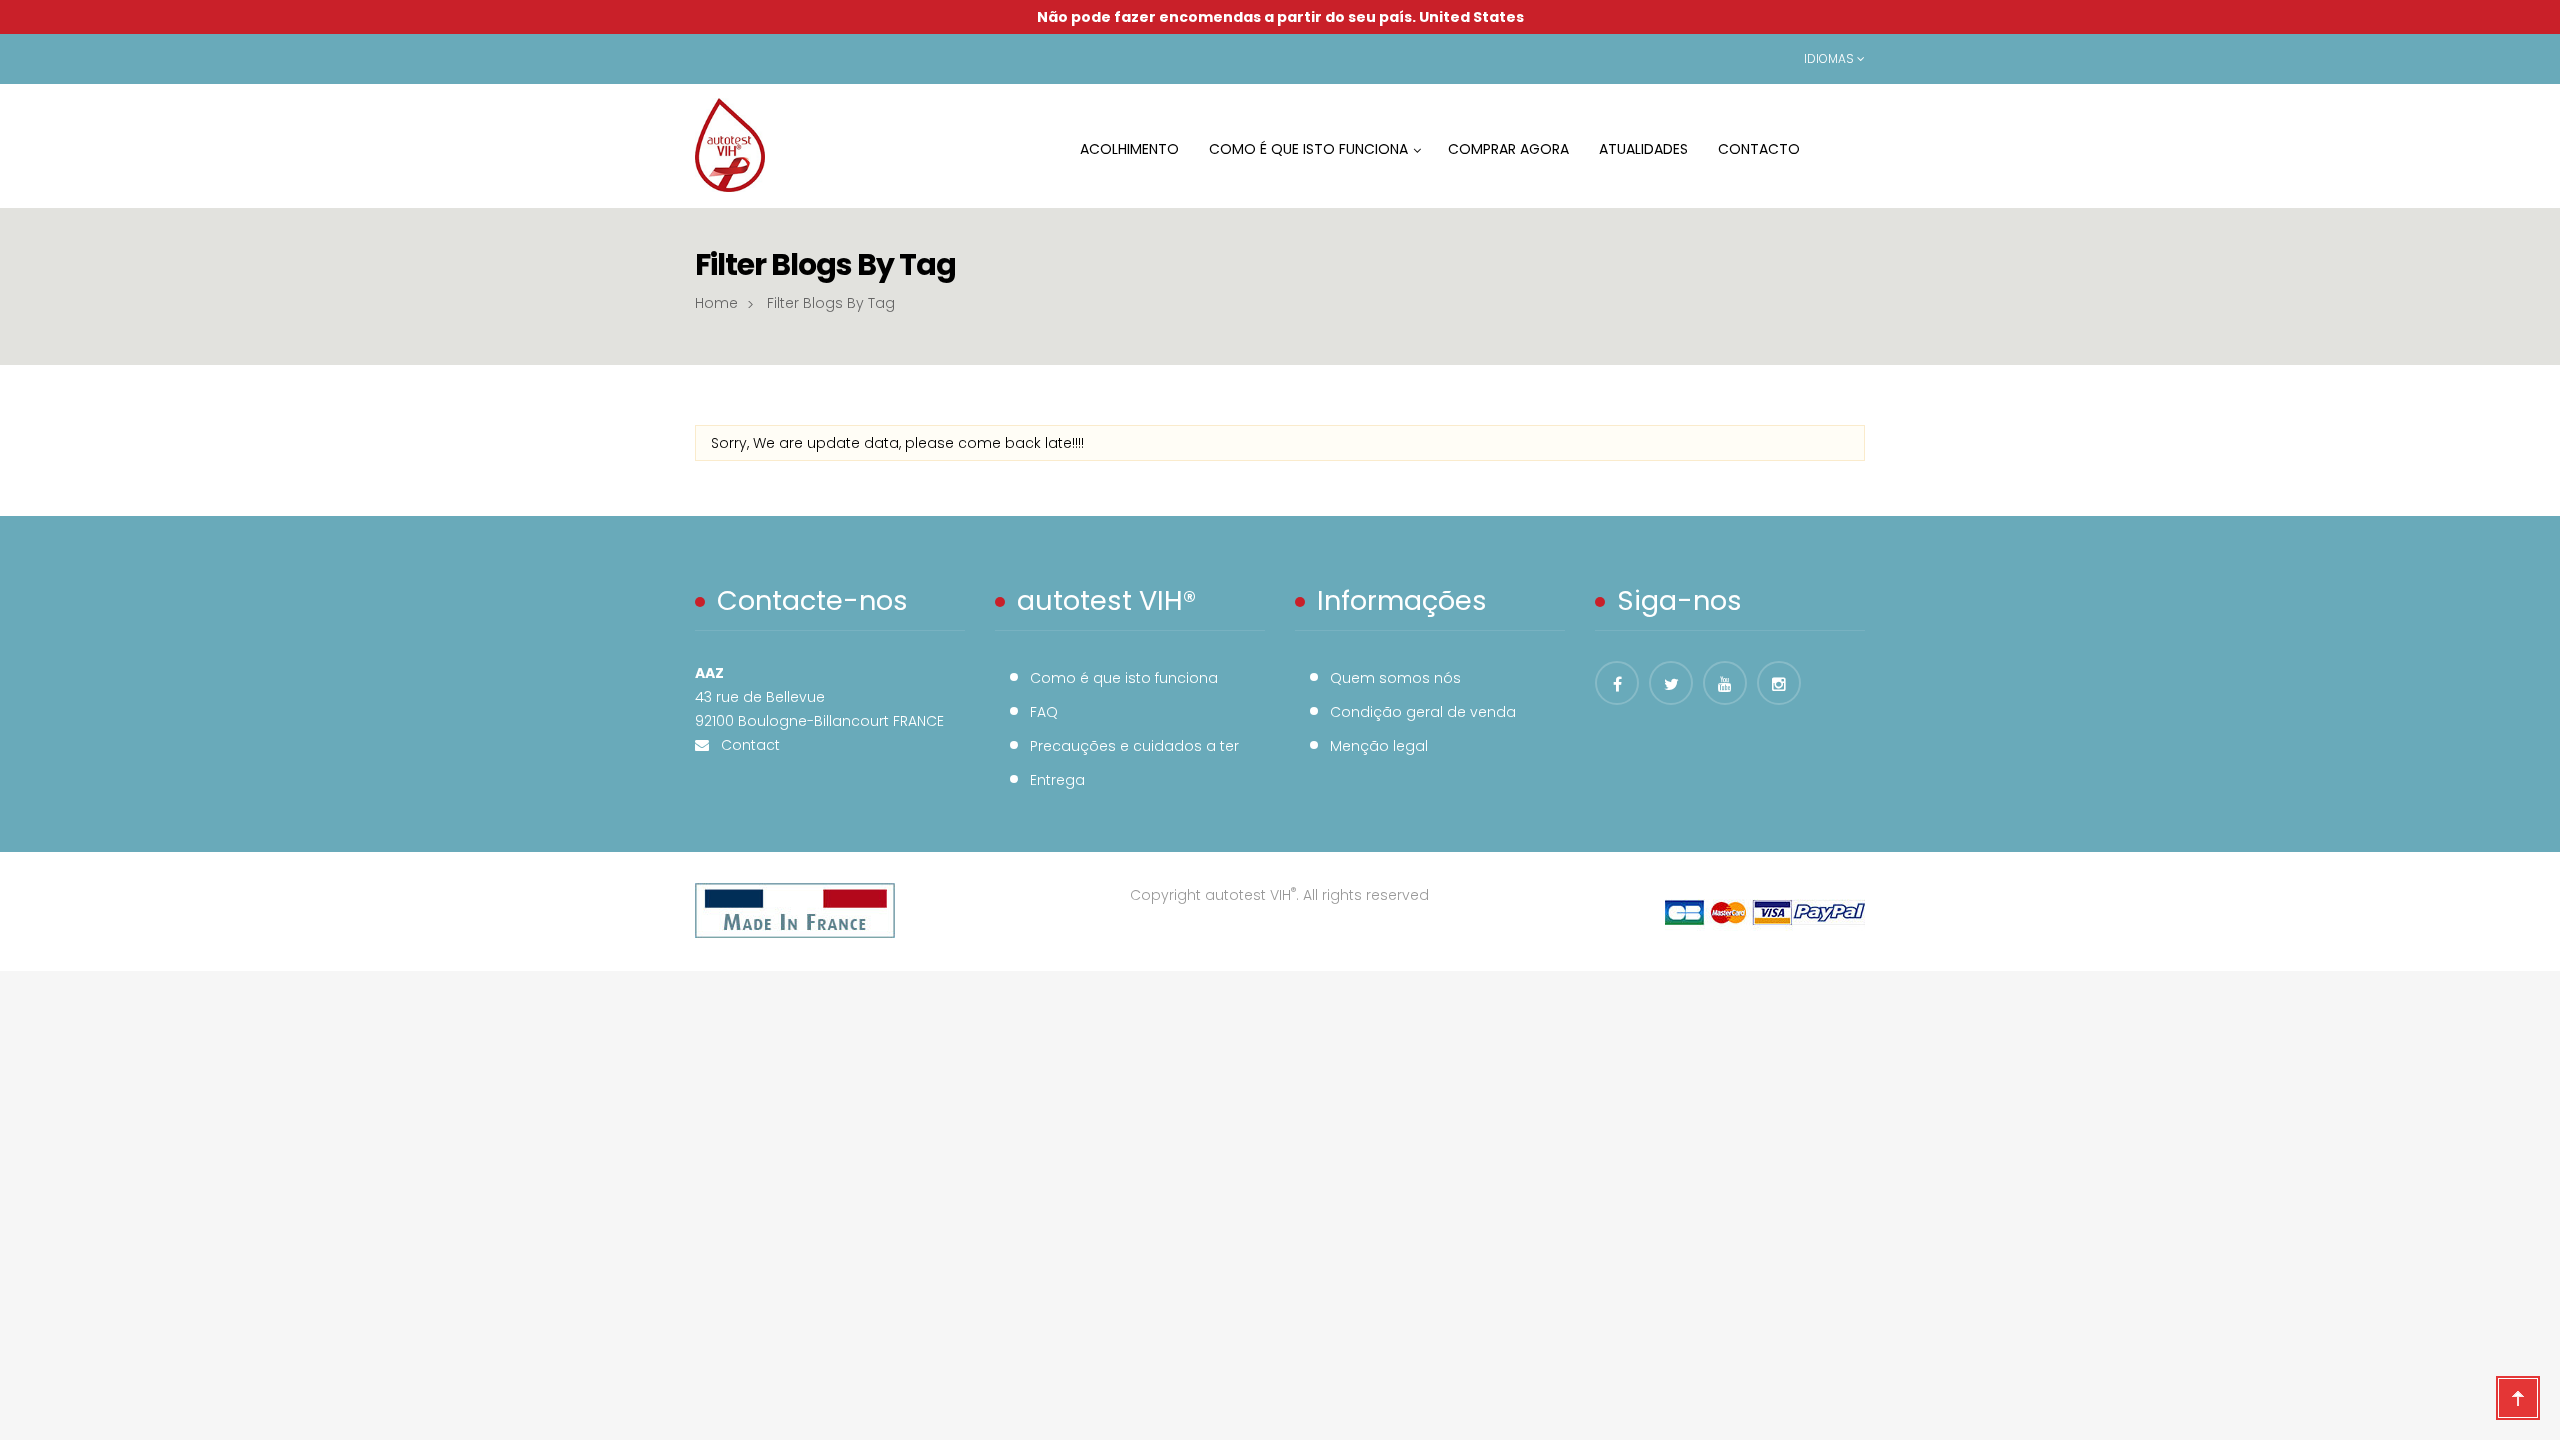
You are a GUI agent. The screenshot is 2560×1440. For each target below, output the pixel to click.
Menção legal (1379, 746)
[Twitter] (1671, 683)
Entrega (1057, 780)
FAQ (1044, 712)
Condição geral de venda (1423, 712)
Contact (744, 745)
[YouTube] (1725, 683)
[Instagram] (1779, 683)
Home (716, 303)
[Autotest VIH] (730, 145)
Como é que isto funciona (1124, 678)
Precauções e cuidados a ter (1134, 746)
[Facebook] (1617, 683)
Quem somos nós (1395, 678)
